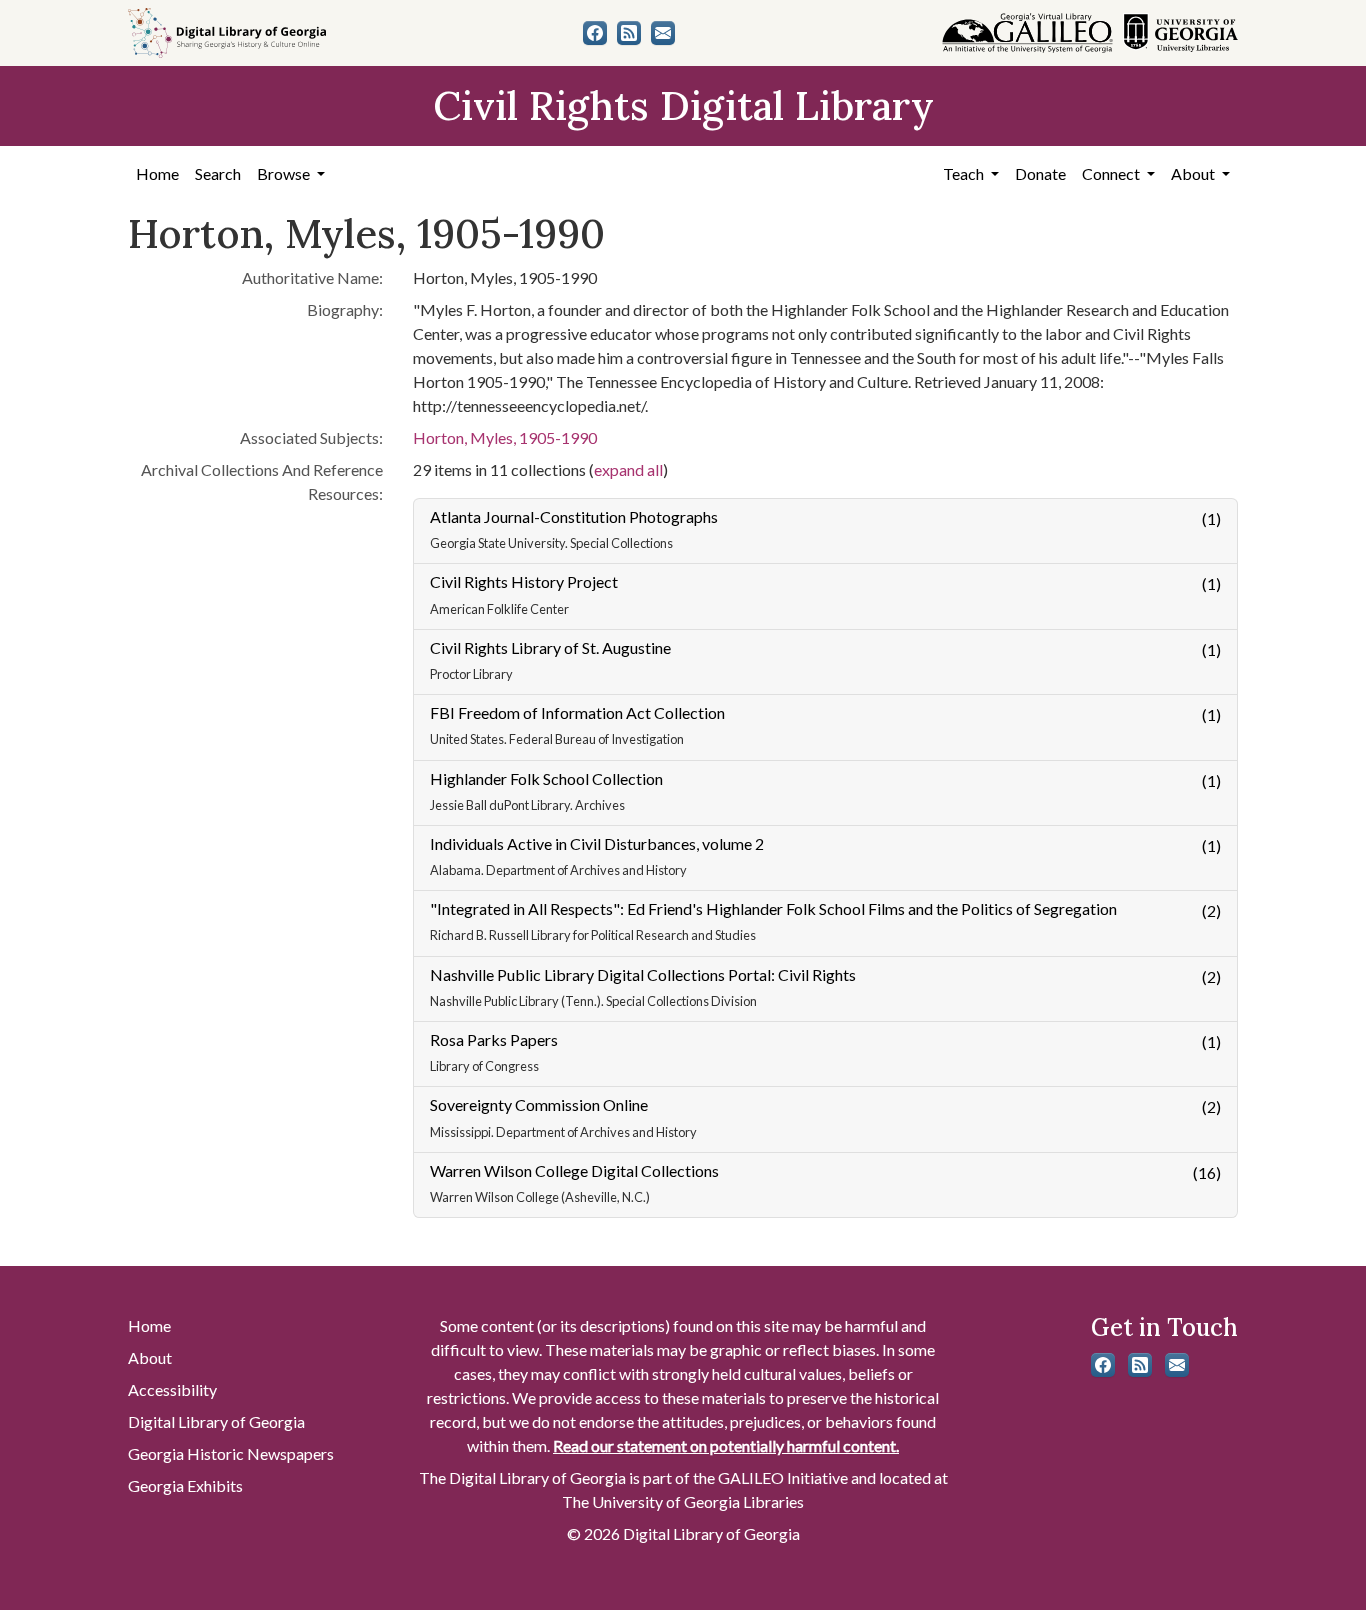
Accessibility (172, 1389)
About (150, 1357)
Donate (1040, 173)
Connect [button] (1112, 173)
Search (218, 173)
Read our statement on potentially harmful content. (726, 1445)
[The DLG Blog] (629, 33)
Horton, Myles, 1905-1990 (505, 437)
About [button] (1194, 173)
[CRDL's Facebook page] (595, 33)
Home (157, 173)
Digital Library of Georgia (216, 1421)
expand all (628, 469)
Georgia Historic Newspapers (231, 1453)
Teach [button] (965, 173)
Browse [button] (285, 173)
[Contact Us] (663, 33)
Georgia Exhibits (185, 1485)
